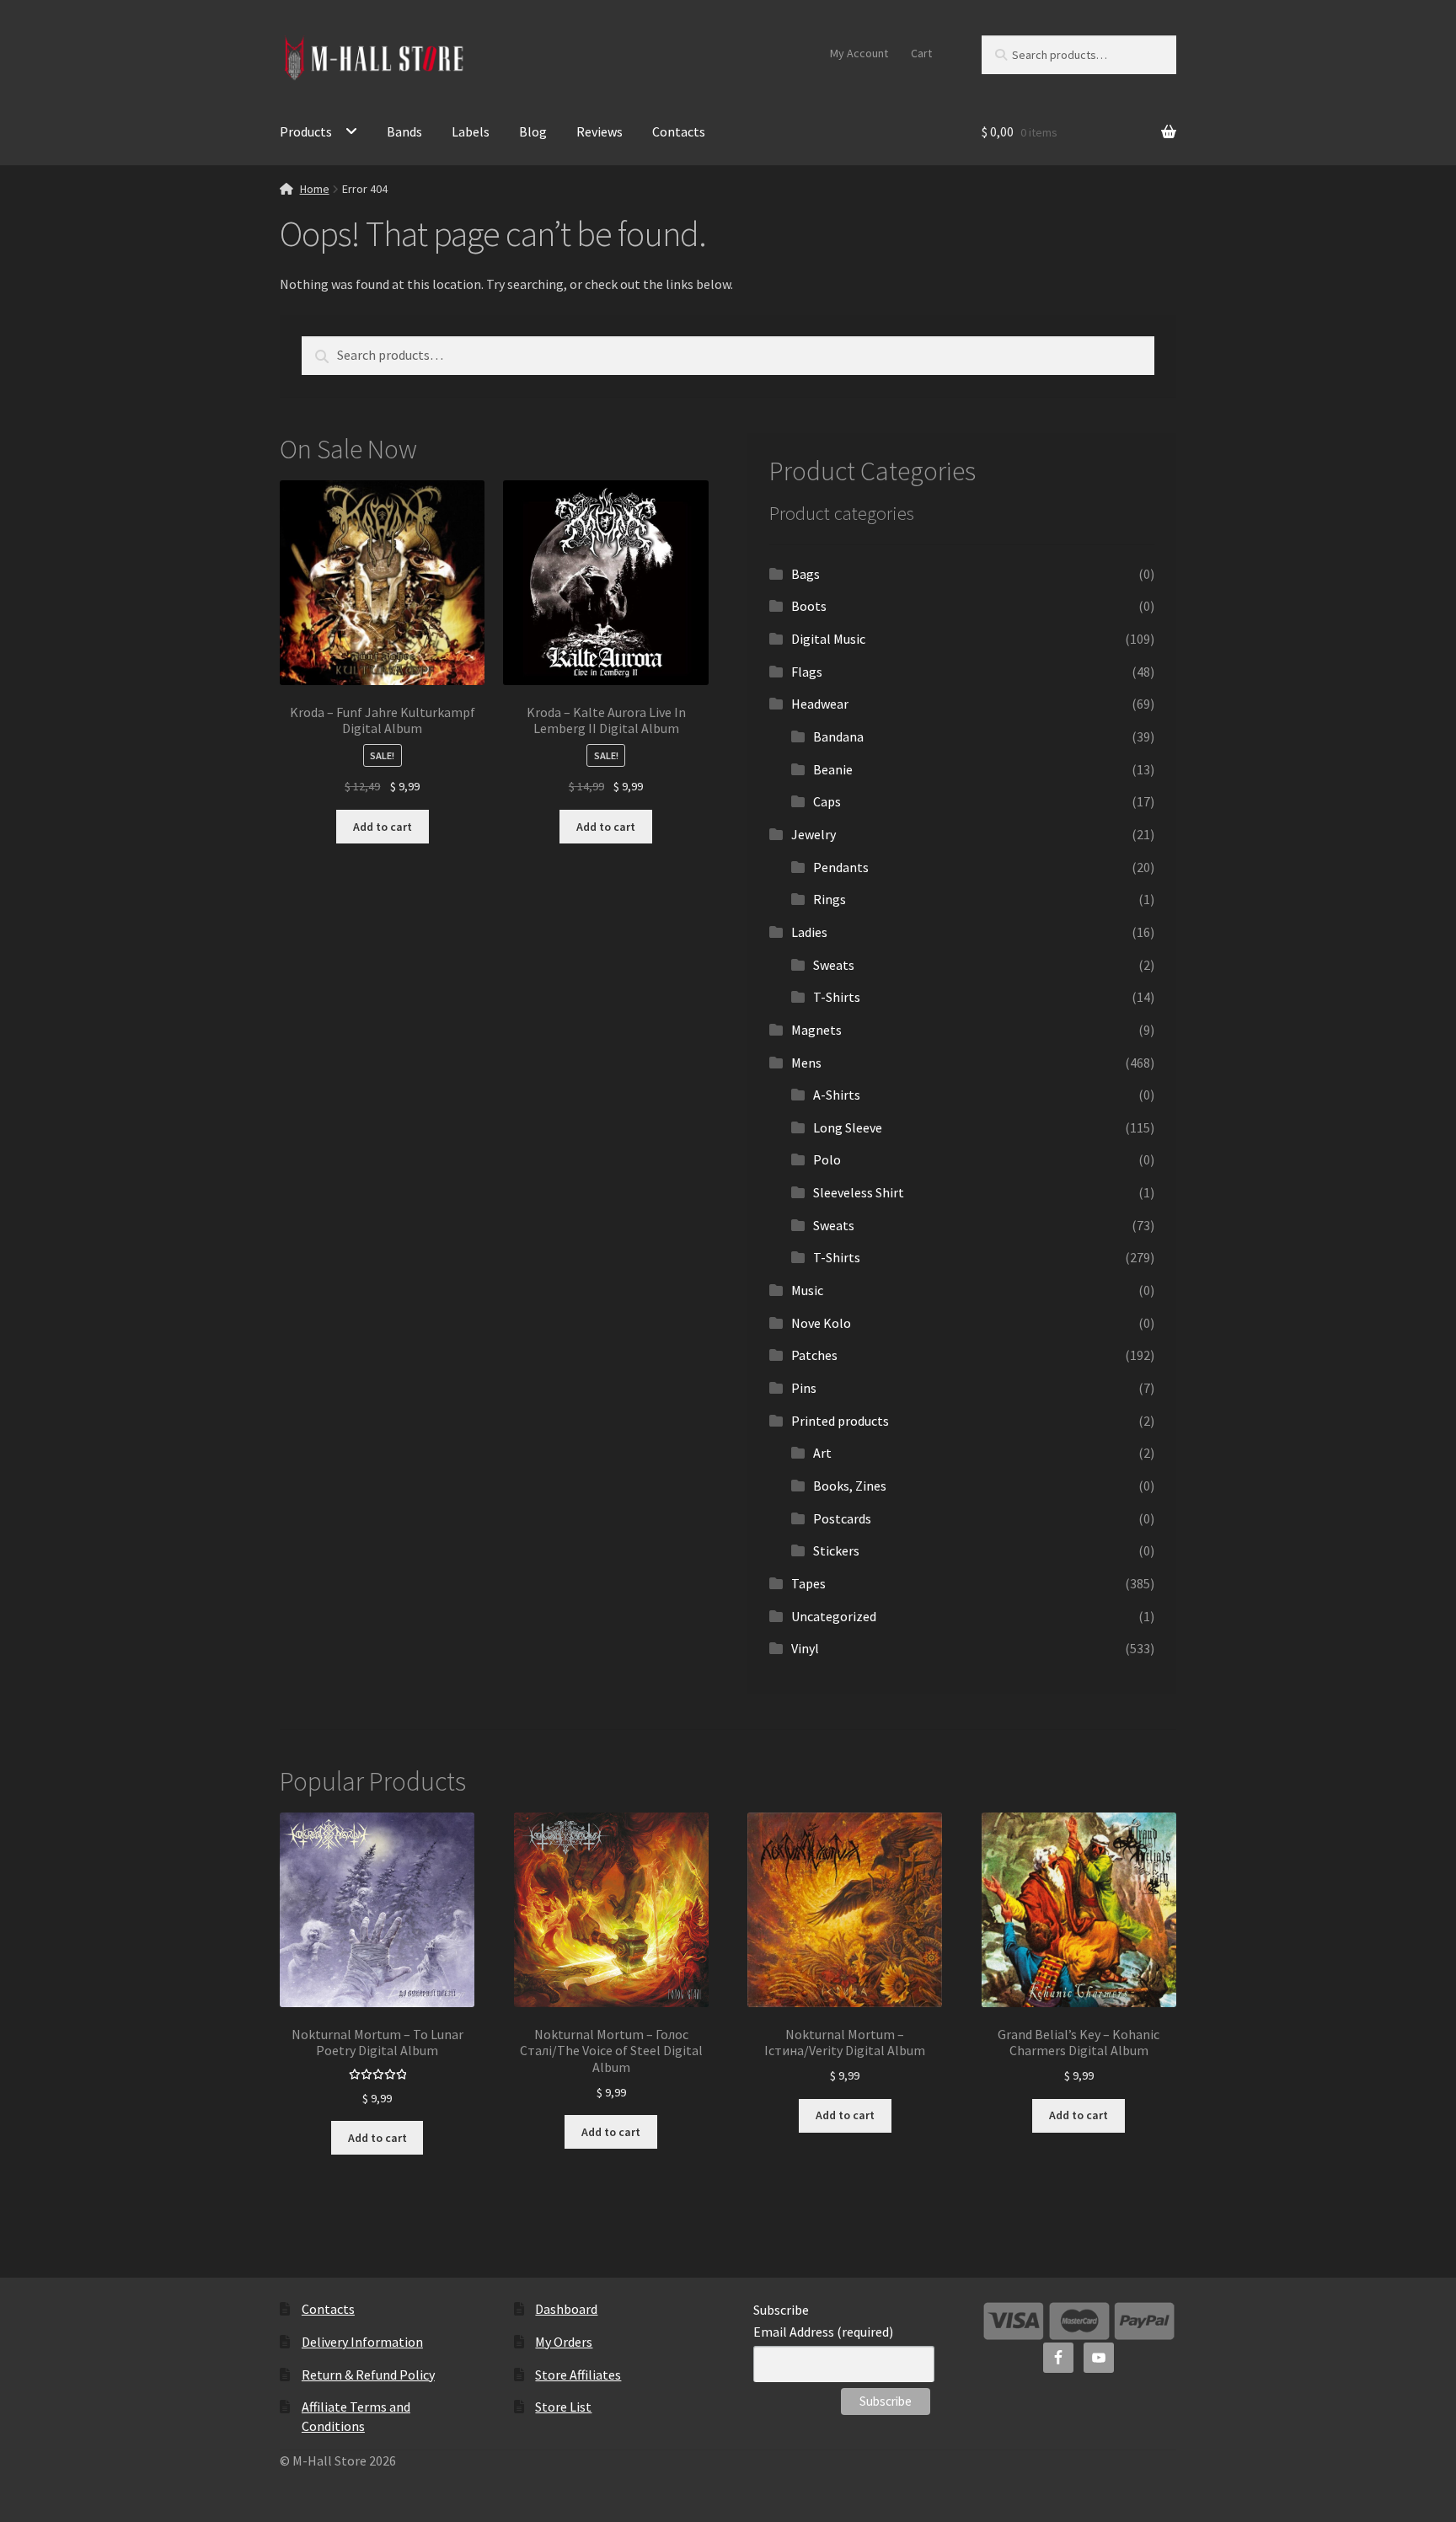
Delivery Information (362, 2342)
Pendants (841, 867)
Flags (807, 672)
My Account (859, 53)
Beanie (833, 769)
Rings (830, 899)
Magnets (816, 1030)
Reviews (600, 131)
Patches (814, 1355)
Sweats (834, 965)
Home (315, 189)
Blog (533, 131)
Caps (827, 801)
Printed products (840, 1421)
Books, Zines (850, 1486)
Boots (809, 606)
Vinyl (805, 1648)
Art (822, 1453)
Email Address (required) (823, 2332)
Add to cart (383, 827)
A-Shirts (837, 1095)
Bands (404, 131)
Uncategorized (834, 1616)
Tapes (808, 1583)
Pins (804, 1388)
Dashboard (566, 2309)
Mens (806, 1063)
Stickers (836, 1550)
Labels (471, 131)
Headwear (820, 704)
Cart (921, 53)
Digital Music (828, 639)
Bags (806, 574)
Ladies (809, 932)
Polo (827, 1159)
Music (807, 1290)
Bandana (838, 736)
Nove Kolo (821, 1323)
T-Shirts (837, 997)
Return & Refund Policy (368, 2375)
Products (306, 131)
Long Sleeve (848, 1127)
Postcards (842, 1518)
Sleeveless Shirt (859, 1192)
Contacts (679, 131)
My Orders (564, 2342)
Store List (563, 2407)
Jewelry (814, 834)
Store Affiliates (578, 2375)
